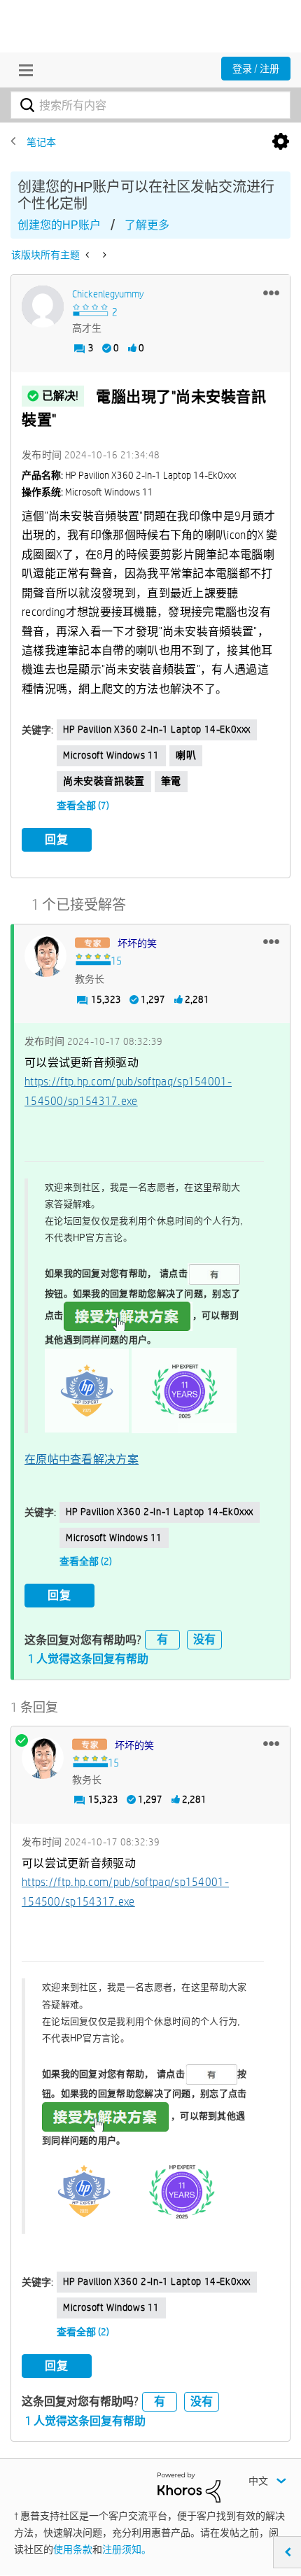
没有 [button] (204, 1639)
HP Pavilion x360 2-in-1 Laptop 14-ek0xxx (157, 729)
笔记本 (41, 142)
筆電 (171, 781)
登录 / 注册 (256, 69)
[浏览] (22, 70)
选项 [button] (281, 142)
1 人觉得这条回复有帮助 (88, 1659)
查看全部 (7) (83, 805)
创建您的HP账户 (59, 225)
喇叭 (186, 755)
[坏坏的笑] (45, 956)
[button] (271, 293)
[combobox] (150, 105)
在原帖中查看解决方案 (82, 1459)
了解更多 (147, 225)
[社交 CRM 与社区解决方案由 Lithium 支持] (189, 2486)
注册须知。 (127, 2549)
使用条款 (73, 2549)
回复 (57, 839)
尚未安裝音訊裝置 (104, 781)
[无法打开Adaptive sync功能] (103, 255)
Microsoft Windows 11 (111, 755)
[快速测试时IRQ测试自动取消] (89, 255)
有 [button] (162, 1639)
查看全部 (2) (86, 1561)
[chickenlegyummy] (43, 307)
